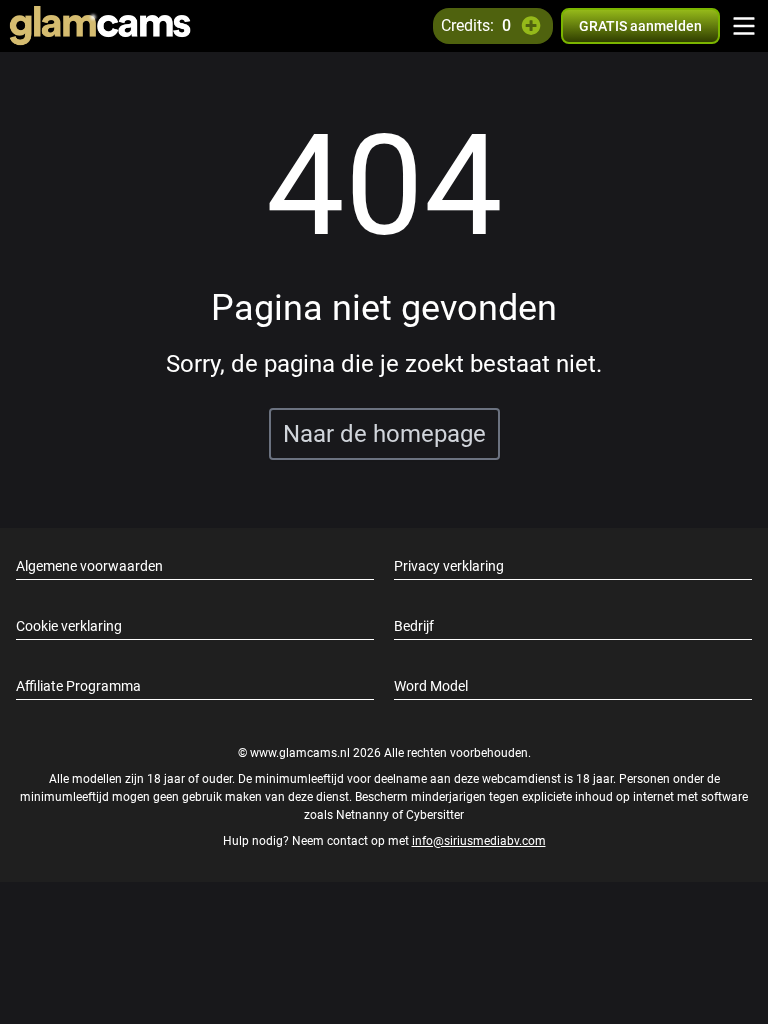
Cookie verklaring (69, 626)
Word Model (431, 686)
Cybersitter (435, 815)
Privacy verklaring (449, 566)
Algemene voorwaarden (89, 566)
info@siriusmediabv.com (479, 841)
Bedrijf (414, 626)
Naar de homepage (384, 434)
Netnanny (364, 815)
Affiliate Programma (78, 686)
